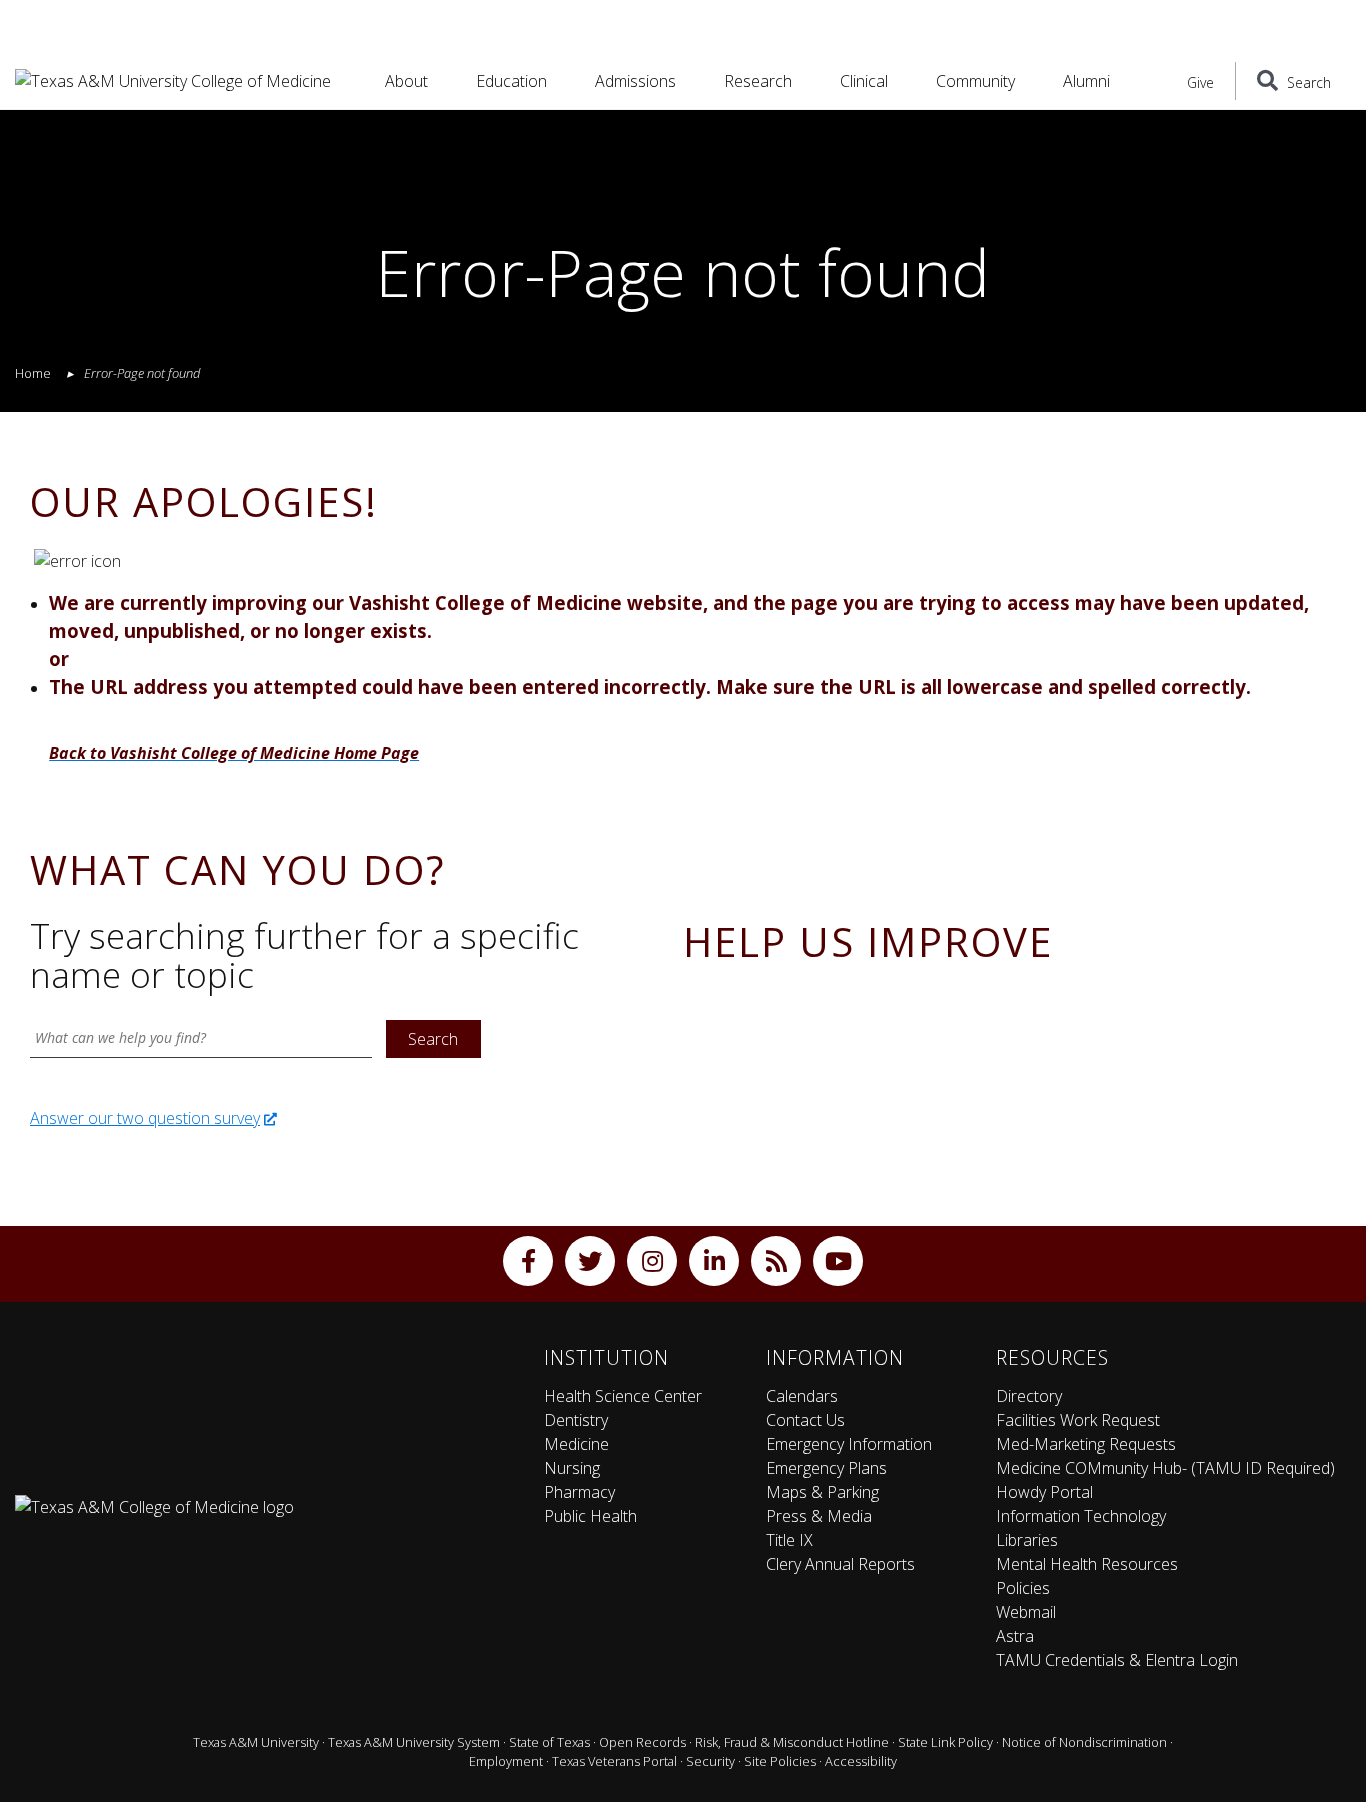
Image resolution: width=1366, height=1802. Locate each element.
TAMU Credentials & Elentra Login (1117, 1660)
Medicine (576, 1444)
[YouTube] (838, 1261)
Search (433, 1039)
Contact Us (805, 1420)
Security (710, 1761)
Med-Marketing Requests (1086, 1444)
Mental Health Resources (1087, 1564)
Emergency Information (849, 1444)
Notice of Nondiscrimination (1084, 1742)
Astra (1015, 1636)
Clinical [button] (864, 81)
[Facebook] (528, 1261)
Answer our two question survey (145, 1118)
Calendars (802, 1396)
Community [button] (975, 81)
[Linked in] (714, 1261)
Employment (506, 1761)
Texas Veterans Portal (614, 1761)
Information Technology (1081, 1516)
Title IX (789, 1540)
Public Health (590, 1516)
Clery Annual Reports (840, 1564)
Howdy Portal (1044, 1492)
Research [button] (758, 81)
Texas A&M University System (414, 1742)
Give (1200, 82)
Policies (1023, 1588)
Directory (1029, 1396)
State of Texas (549, 1742)
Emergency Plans (826, 1468)
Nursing (572, 1468)
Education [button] (511, 81)
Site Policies (780, 1761)
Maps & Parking (822, 1492)
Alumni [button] (1086, 81)
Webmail (1026, 1612)
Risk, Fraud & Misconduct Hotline (792, 1742)
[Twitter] (590, 1261)
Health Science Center (623, 1396)
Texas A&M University (256, 1742)
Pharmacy (579, 1492)
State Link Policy (945, 1742)
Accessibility (861, 1761)
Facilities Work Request (1078, 1420)
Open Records (642, 1742)
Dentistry (576, 1420)
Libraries (1027, 1540)
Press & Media (819, 1516)
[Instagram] (652, 1261)
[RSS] (776, 1261)
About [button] (406, 81)
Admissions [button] (635, 81)
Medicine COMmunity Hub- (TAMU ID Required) (1165, 1468)
